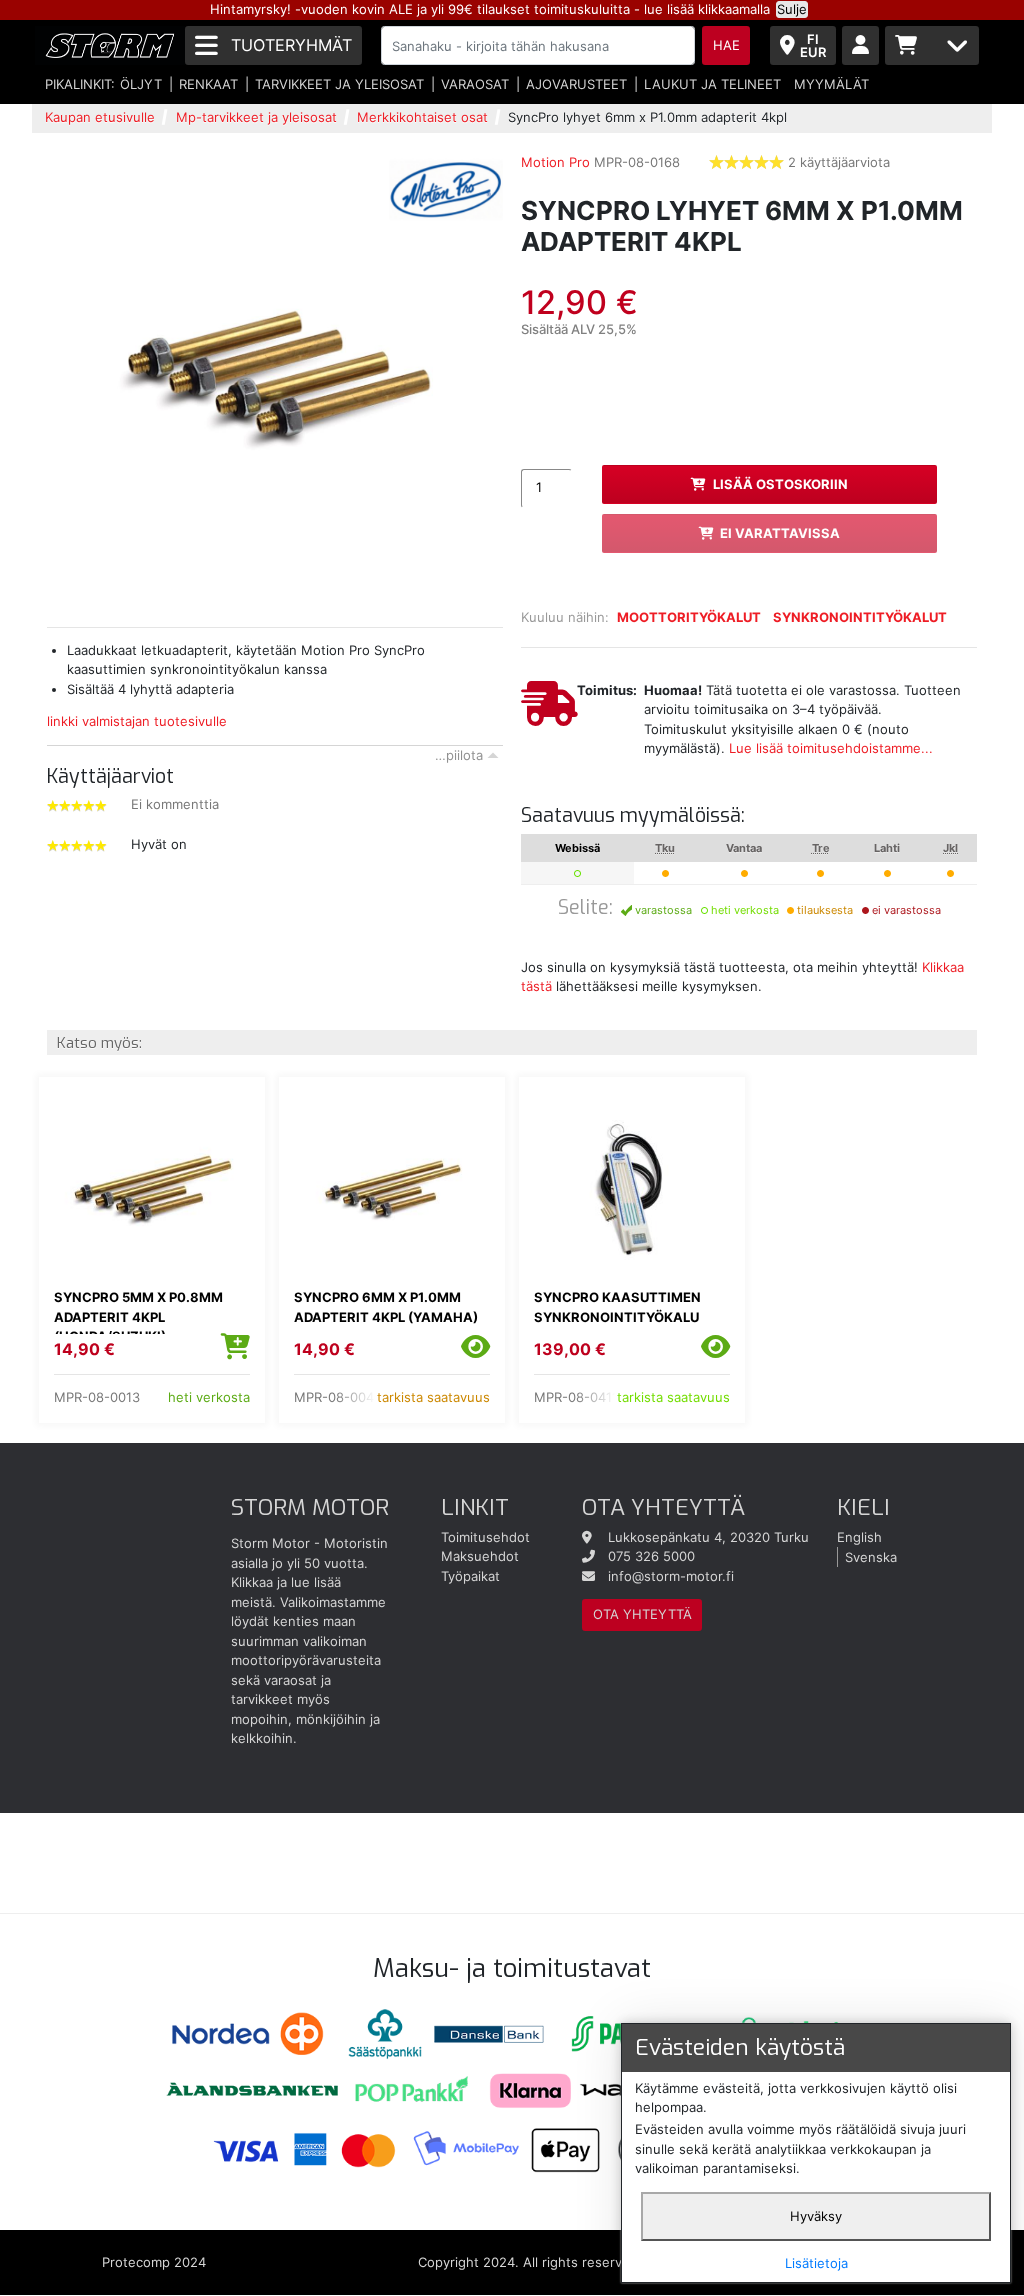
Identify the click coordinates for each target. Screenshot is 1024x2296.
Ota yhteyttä (642, 1614)
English (859, 1537)
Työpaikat (470, 1576)
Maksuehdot (480, 1556)
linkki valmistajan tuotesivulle (137, 721)
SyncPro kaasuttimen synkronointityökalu (617, 1307)
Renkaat (208, 84)
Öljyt (141, 84)
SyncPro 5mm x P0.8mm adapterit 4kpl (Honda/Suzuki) (138, 1316)
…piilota (459, 755)
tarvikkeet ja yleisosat (339, 84)
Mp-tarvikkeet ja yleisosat (256, 117)
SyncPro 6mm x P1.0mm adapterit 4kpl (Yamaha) (386, 1307)
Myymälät (831, 84)
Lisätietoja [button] (816, 2263)
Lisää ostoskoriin (780, 484)
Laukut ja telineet (712, 84)
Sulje (792, 9)
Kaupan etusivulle (100, 117)
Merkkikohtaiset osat (422, 117)
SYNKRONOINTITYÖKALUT (860, 617)
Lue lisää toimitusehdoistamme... (831, 748)
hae (726, 45)
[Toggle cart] (932, 45)
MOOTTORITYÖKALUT (689, 617)
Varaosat (475, 84)
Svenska (871, 1556)
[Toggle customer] (860, 45)
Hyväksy (816, 2216)
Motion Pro (555, 162)
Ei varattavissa (780, 533)
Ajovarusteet (576, 84)
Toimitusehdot (485, 1537)
